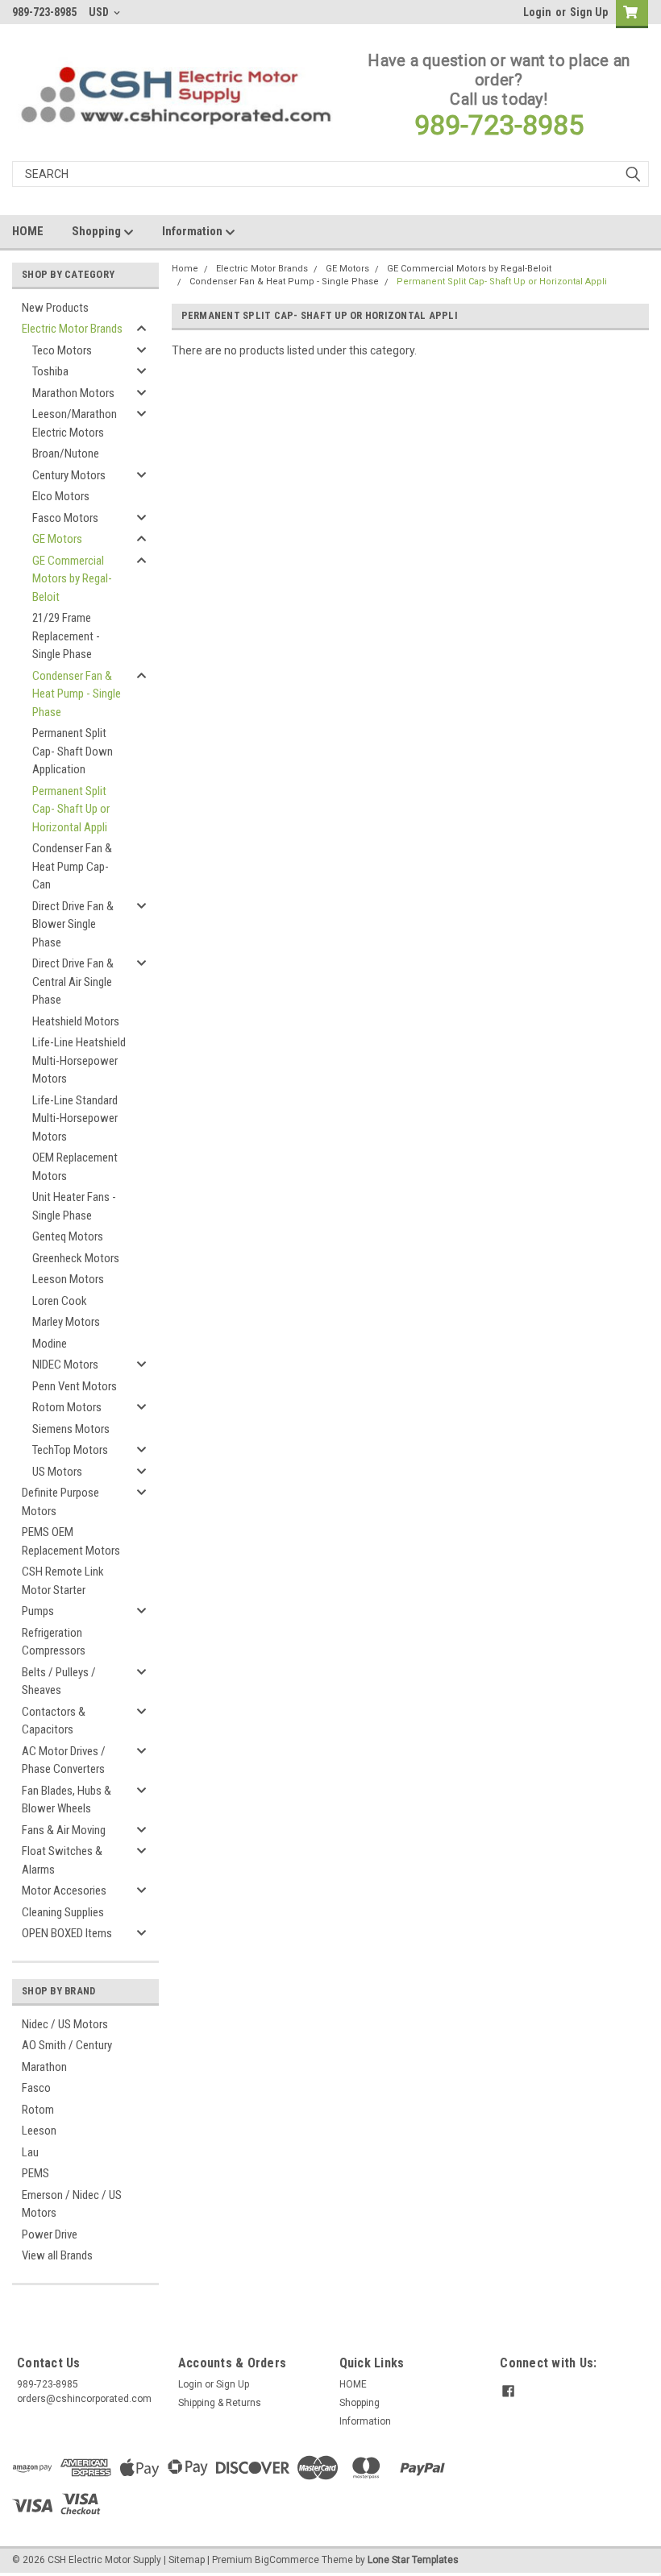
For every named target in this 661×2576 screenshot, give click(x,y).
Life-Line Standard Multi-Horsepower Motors (75, 1118)
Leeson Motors (68, 1279)
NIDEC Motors (65, 1365)
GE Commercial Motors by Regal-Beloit (72, 579)
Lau (30, 2152)
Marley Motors (66, 1322)
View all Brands (57, 2255)
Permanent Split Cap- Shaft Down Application (73, 751)
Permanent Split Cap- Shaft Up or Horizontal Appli (71, 809)
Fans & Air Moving (64, 1830)
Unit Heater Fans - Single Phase (74, 1206)
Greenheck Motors (76, 1258)
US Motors (57, 1472)
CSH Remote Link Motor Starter (63, 1581)
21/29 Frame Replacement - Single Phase (66, 636)
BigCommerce (287, 2560)
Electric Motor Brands (72, 329)
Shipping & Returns (220, 2403)
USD (100, 12)
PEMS (35, 2173)
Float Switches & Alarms (62, 1860)
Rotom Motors (67, 1407)
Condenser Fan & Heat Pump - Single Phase (77, 694)
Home (185, 269)
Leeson (39, 2131)
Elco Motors (61, 496)
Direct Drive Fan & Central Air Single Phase (73, 982)
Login (537, 12)
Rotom (38, 2110)
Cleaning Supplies (63, 1912)
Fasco (36, 2088)
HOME (28, 231)
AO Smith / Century (67, 2045)
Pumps (38, 1611)
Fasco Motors (65, 518)
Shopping (98, 231)
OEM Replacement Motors (75, 1167)
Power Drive (50, 2234)
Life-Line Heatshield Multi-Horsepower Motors (79, 1060)
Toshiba (50, 371)
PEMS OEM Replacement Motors (71, 1541)
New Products (55, 308)
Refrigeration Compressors (54, 1642)
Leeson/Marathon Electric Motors (75, 423)
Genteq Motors (68, 1236)
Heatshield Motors (76, 1021)
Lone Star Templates (413, 2560)
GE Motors (57, 539)
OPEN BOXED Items (67, 1933)
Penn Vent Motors (75, 1386)
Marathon (44, 2067)
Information (193, 231)
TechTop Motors (70, 1450)
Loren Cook (60, 1301)
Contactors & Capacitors (54, 1721)
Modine (50, 1344)
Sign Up (589, 12)
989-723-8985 (499, 125)
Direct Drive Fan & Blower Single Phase (73, 924)
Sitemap (187, 2560)
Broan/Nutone (66, 453)
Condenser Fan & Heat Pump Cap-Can (72, 866)
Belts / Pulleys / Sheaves (59, 1681)
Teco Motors (62, 350)
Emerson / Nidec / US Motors (72, 2204)
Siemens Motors (71, 1429)
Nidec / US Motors (65, 2024)
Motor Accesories (64, 1891)
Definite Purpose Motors (60, 1502)
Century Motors (69, 475)
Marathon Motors (73, 393)
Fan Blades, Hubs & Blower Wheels (67, 1800)
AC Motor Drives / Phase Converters (64, 1760)
